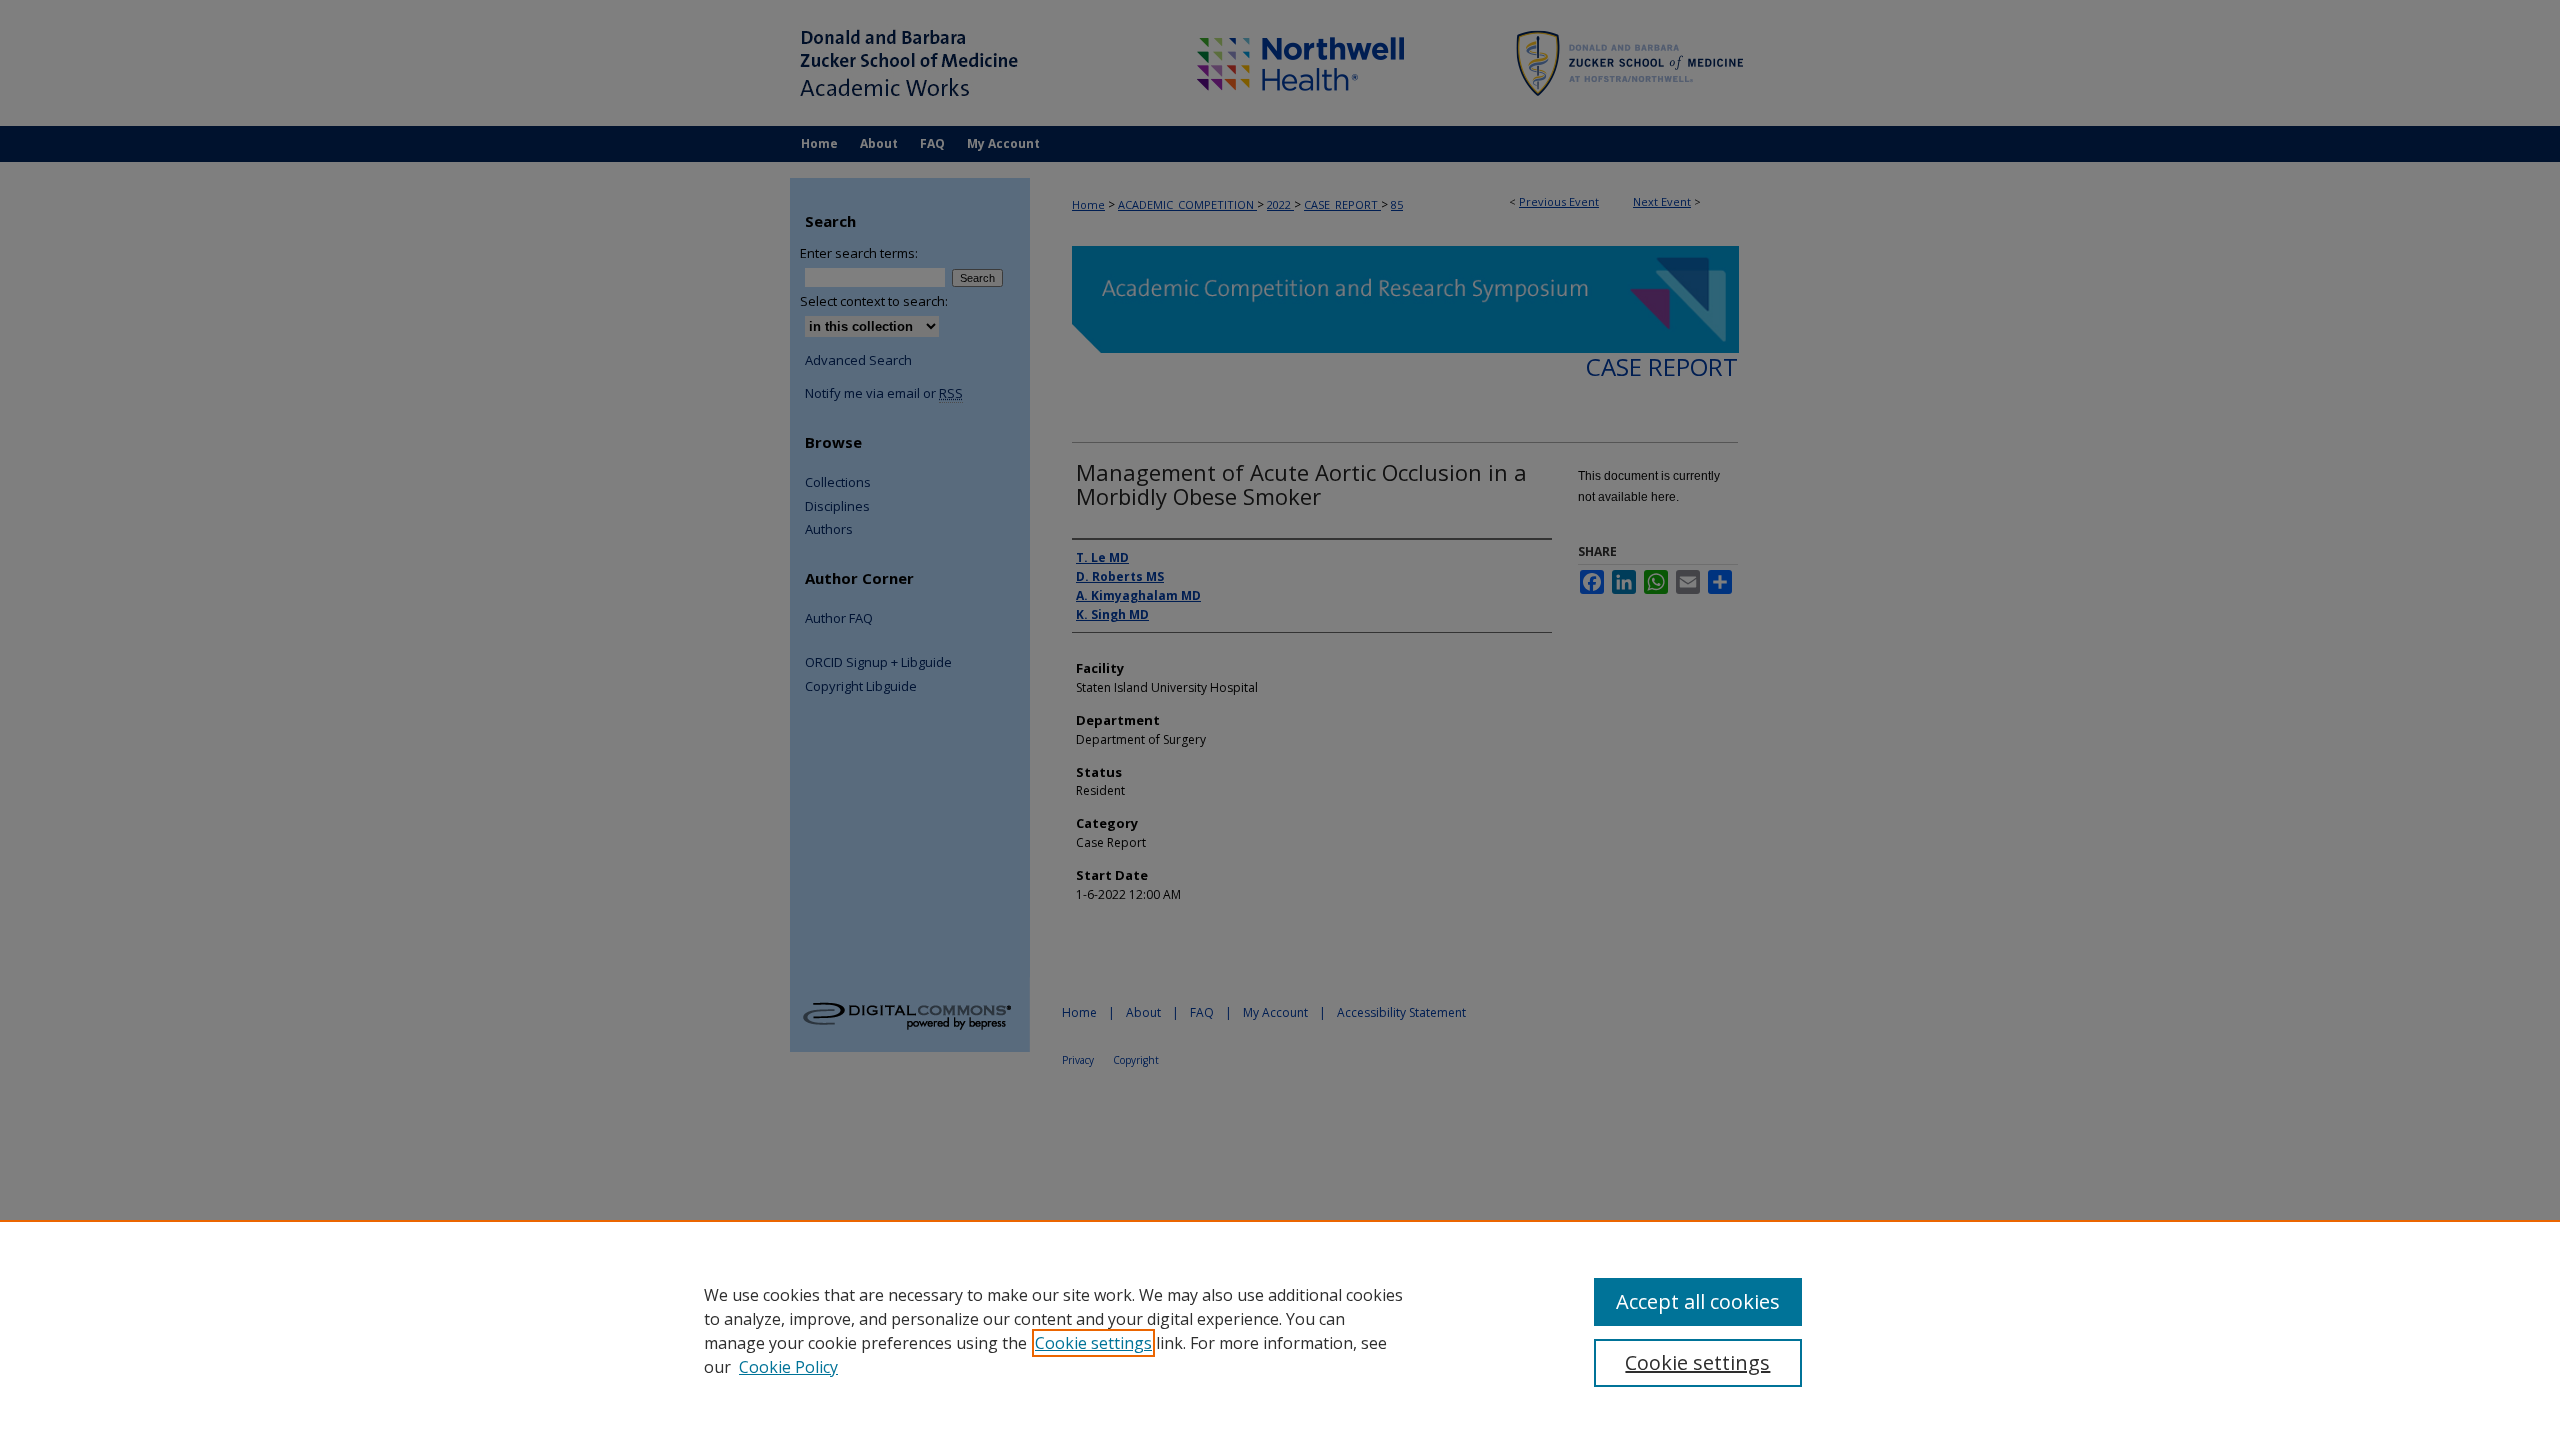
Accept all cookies (1698, 1301)
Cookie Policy (788, 1367)
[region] (1280, 1330)
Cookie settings (1093, 1343)
